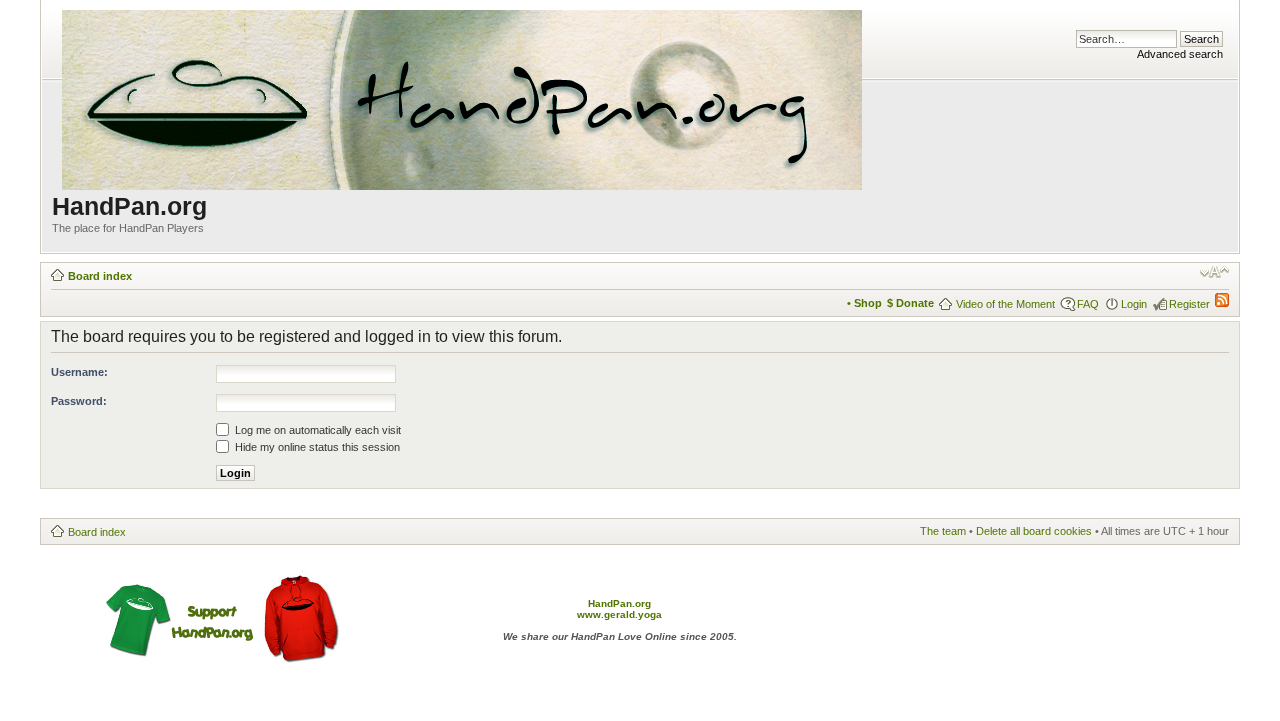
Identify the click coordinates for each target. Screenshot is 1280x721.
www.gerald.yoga (619, 614)
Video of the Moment (1005, 304)
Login (1134, 304)
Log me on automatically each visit (316, 430)
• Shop (864, 303)
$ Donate (910, 303)
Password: (79, 401)
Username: (79, 372)
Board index (100, 276)
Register (1189, 304)
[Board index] (463, 96)
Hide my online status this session (316, 447)
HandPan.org (619, 603)
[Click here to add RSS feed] (1222, 303)
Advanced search (1180, 54)
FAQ (1088, 304)
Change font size (1214, 272)
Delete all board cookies (1034, 531)
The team (943, 531)
